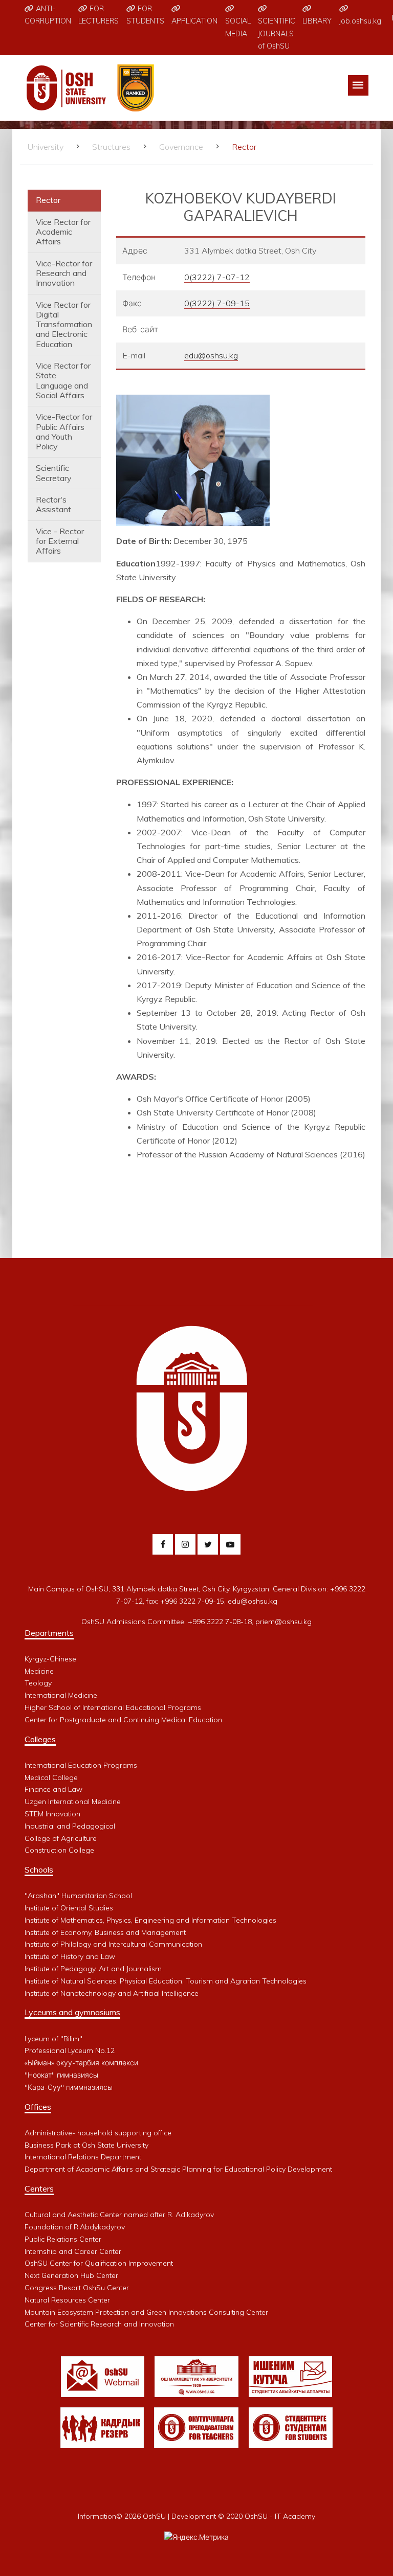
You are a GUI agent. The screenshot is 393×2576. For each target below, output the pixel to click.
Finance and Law (53, 1789)
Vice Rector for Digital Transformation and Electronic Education (64, 324)
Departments (49, 1633)
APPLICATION (194, 21)
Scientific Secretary (54, 473)
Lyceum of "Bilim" (53, 2039)
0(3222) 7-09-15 (217, 303)
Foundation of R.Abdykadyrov (75, 2227)
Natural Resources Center (67, 2300)
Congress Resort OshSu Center (77, 2288)
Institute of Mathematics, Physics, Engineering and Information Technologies (150, 1920)
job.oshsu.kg (360, 21)
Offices (38, 2107)
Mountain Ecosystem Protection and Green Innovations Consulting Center (146, 2312)
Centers (39, 2189)
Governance (181, 147)
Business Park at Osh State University (86, 2145)
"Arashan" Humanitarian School (78, 1896)
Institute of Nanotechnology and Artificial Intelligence (112, 1993)
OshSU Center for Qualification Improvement (99, 2263)
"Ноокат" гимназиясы (61, 2075)
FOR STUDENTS (145, 15)
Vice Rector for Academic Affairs (63, 232)
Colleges (40, 1739)
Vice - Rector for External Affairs (60, 541)
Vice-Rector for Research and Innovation (64, 273)
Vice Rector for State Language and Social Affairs (63, 380)
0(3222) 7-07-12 (217, 277)
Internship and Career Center (73, 2251)
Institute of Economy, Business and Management (105, 1932)
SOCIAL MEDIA (238, 27)
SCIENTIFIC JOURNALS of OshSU (277, 33)
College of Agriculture (61, 1838)
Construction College (59, 1850)
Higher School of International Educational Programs (113, 1707)
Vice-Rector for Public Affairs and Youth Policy (64, 431)
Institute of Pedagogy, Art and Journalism (93, 1969)
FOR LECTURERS (99, 15)
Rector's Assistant (53, 504)
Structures (111, 147)
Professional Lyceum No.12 (70, 2050)
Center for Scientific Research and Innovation (99, 2324)
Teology (38, 1683)
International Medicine (61, 1695)
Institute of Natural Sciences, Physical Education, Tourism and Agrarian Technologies (166, 1981)
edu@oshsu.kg (211, 355)
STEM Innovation (52, 1814)
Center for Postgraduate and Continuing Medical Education (123, 1720)
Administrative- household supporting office (98, 2133)
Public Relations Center (63, 2239)
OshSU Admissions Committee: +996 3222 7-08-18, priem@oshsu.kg (196, 1622)
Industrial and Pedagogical (70, 1826)
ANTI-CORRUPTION (48, 15)
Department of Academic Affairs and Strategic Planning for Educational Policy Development (178, 2169)
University (46, 147)
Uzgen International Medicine (73, 1802)
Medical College (51, 1777)
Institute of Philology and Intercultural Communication (113, 1944)
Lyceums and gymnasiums (72, 2012)
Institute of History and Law (70, 1956)
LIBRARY (317, 21)
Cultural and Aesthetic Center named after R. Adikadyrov (119, 2215)
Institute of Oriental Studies (69, 1908)
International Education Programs (81, 1765)
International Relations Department (83, 2157)
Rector (48, 200)
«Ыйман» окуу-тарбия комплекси (81, 2063)
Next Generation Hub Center (71, 2275)
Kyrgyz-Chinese (50, 1659)
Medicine (39, 1671)
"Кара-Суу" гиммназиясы (69, 2087)
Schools (39, 1870)
